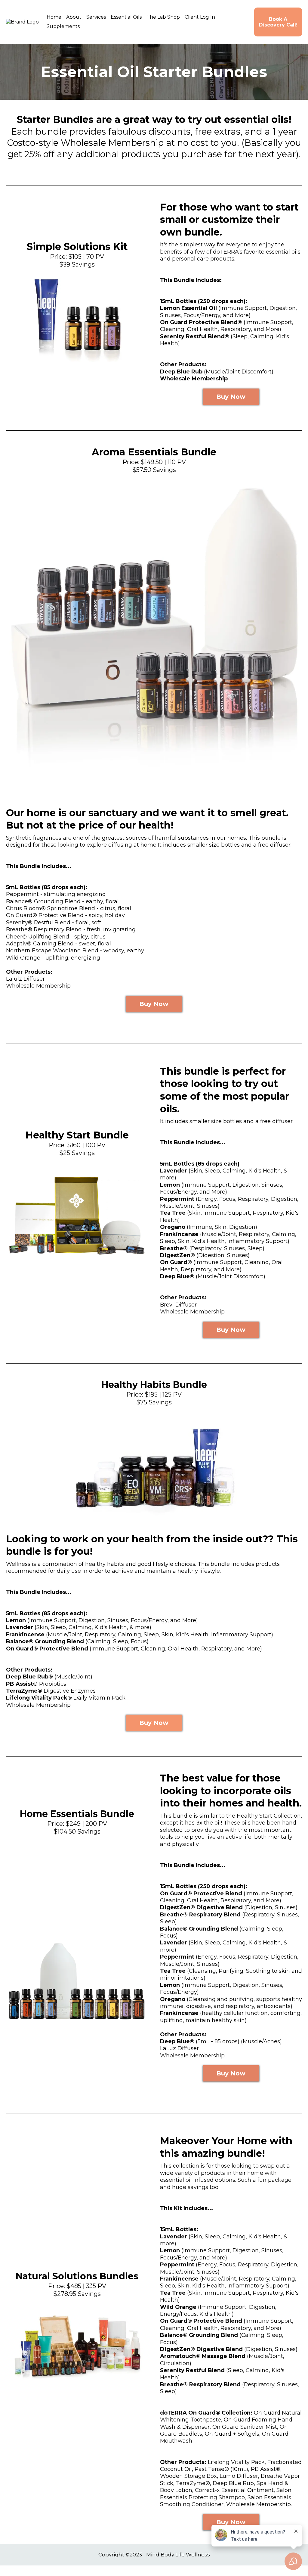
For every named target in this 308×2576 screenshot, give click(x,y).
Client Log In (200, 17)
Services (96, 17)
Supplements (63, 26)
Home (54, 17)
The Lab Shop (163, 17)
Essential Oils (126, 17)
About (74, 17)
